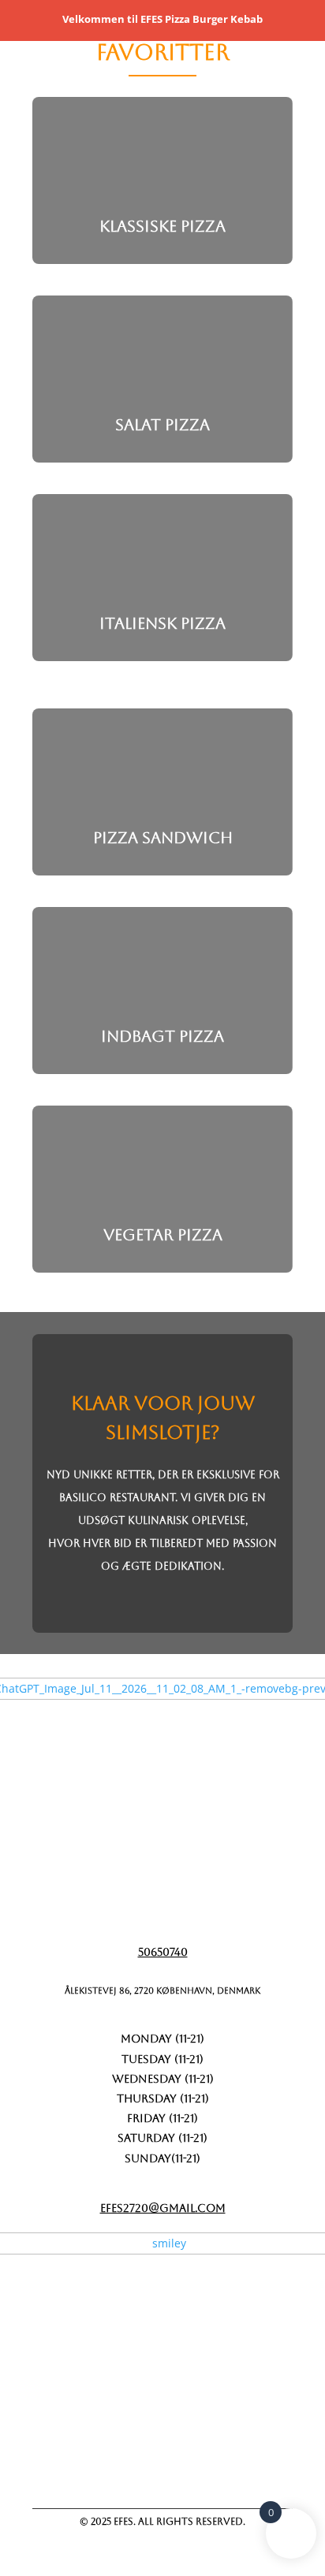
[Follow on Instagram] (196, 2469)
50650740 (163, 1952)
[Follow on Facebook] (114, 2469)
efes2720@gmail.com (163, 2208)
